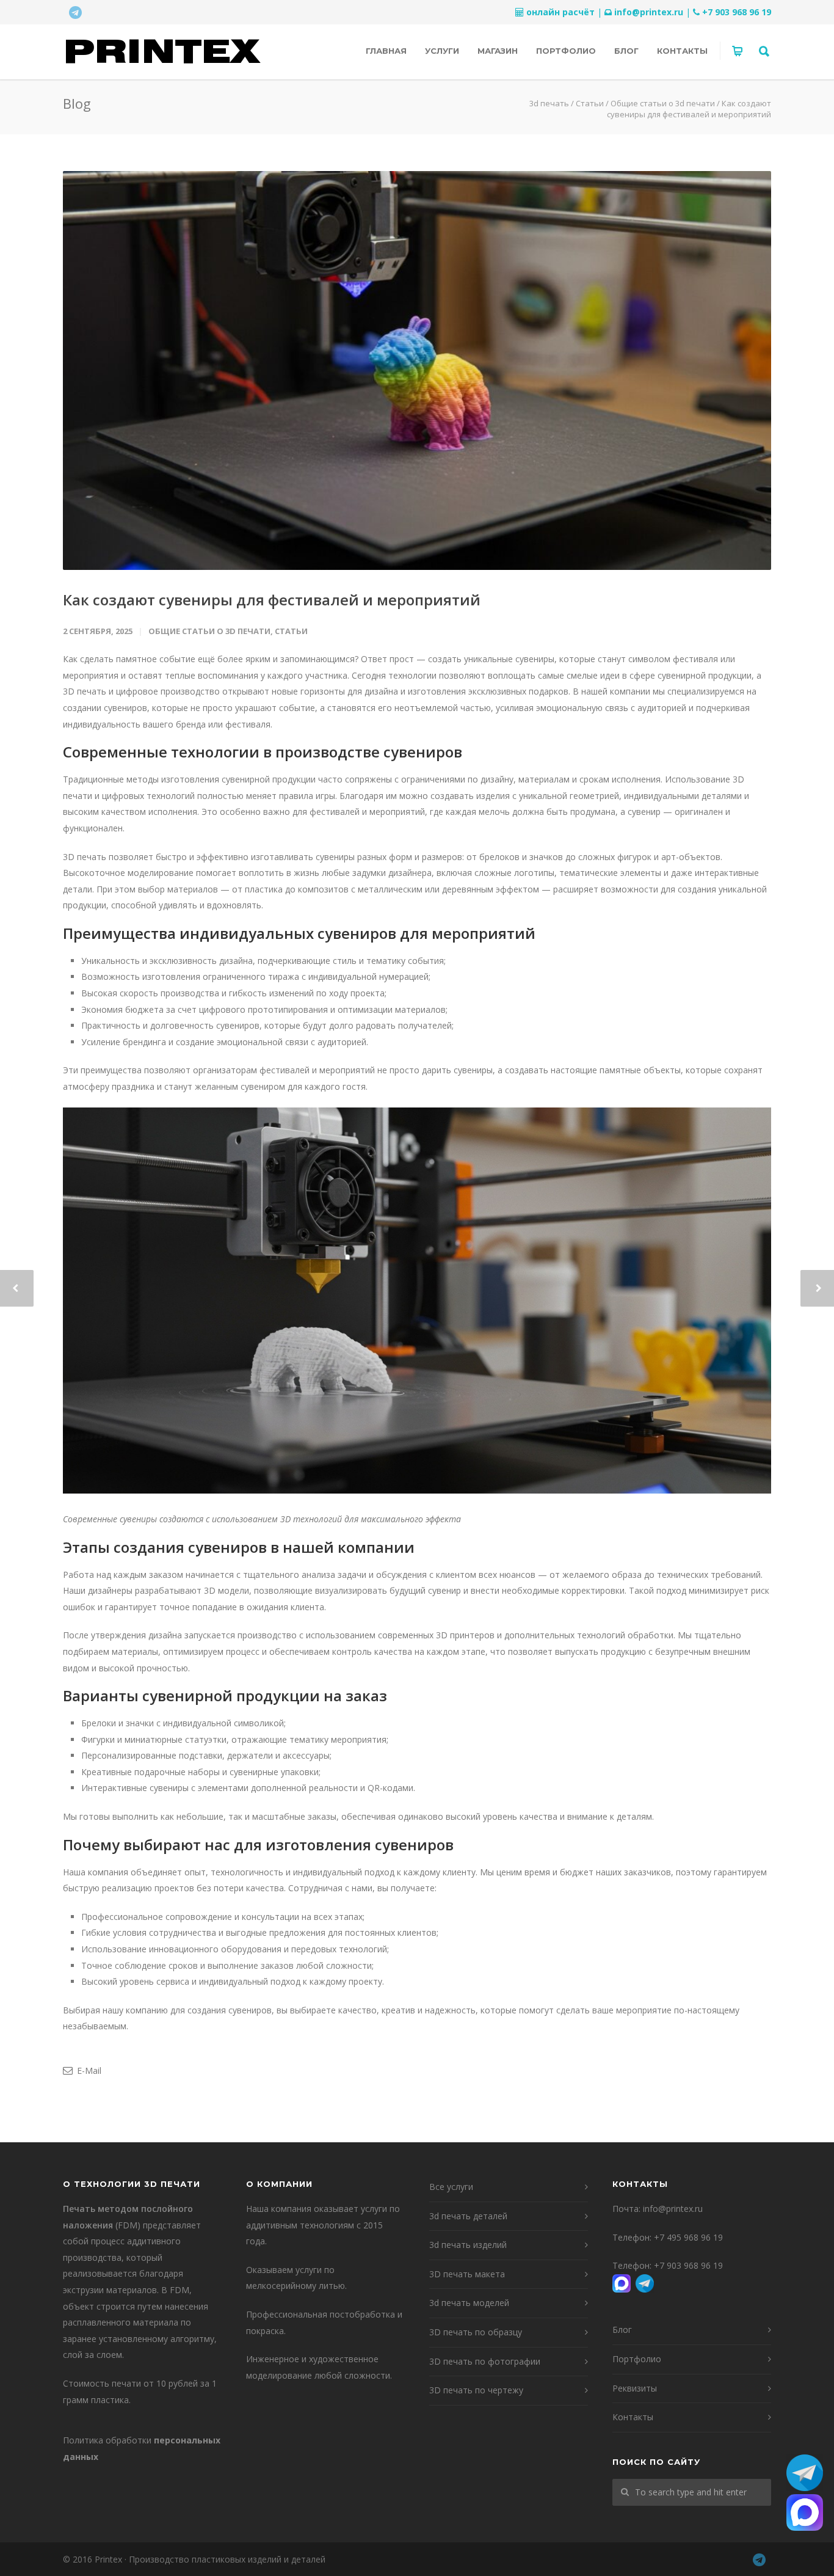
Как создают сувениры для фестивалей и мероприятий (272, 600)
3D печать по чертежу (476, 2390)
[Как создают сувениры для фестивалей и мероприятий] (417, 370)
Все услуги (451, 2187)
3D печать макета (467, 2274)
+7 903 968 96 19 (737, 12)
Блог (626, 51)
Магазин (498, 51)
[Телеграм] (75, 12)
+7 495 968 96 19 (688, 2237)
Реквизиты (635, 2388)
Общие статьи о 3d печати (209, 631)
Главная (386, 51)
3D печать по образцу (476, 2332)
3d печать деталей (468, 2216)
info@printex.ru (649, 12)
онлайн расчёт (560, 12)
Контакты (682, 51)
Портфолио (566, 51)
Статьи (291, 631)
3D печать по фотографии (485, 2361)
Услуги (442, 51)
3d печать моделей (469, 2303)
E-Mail (88, 2071)
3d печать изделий (468, 2245)
